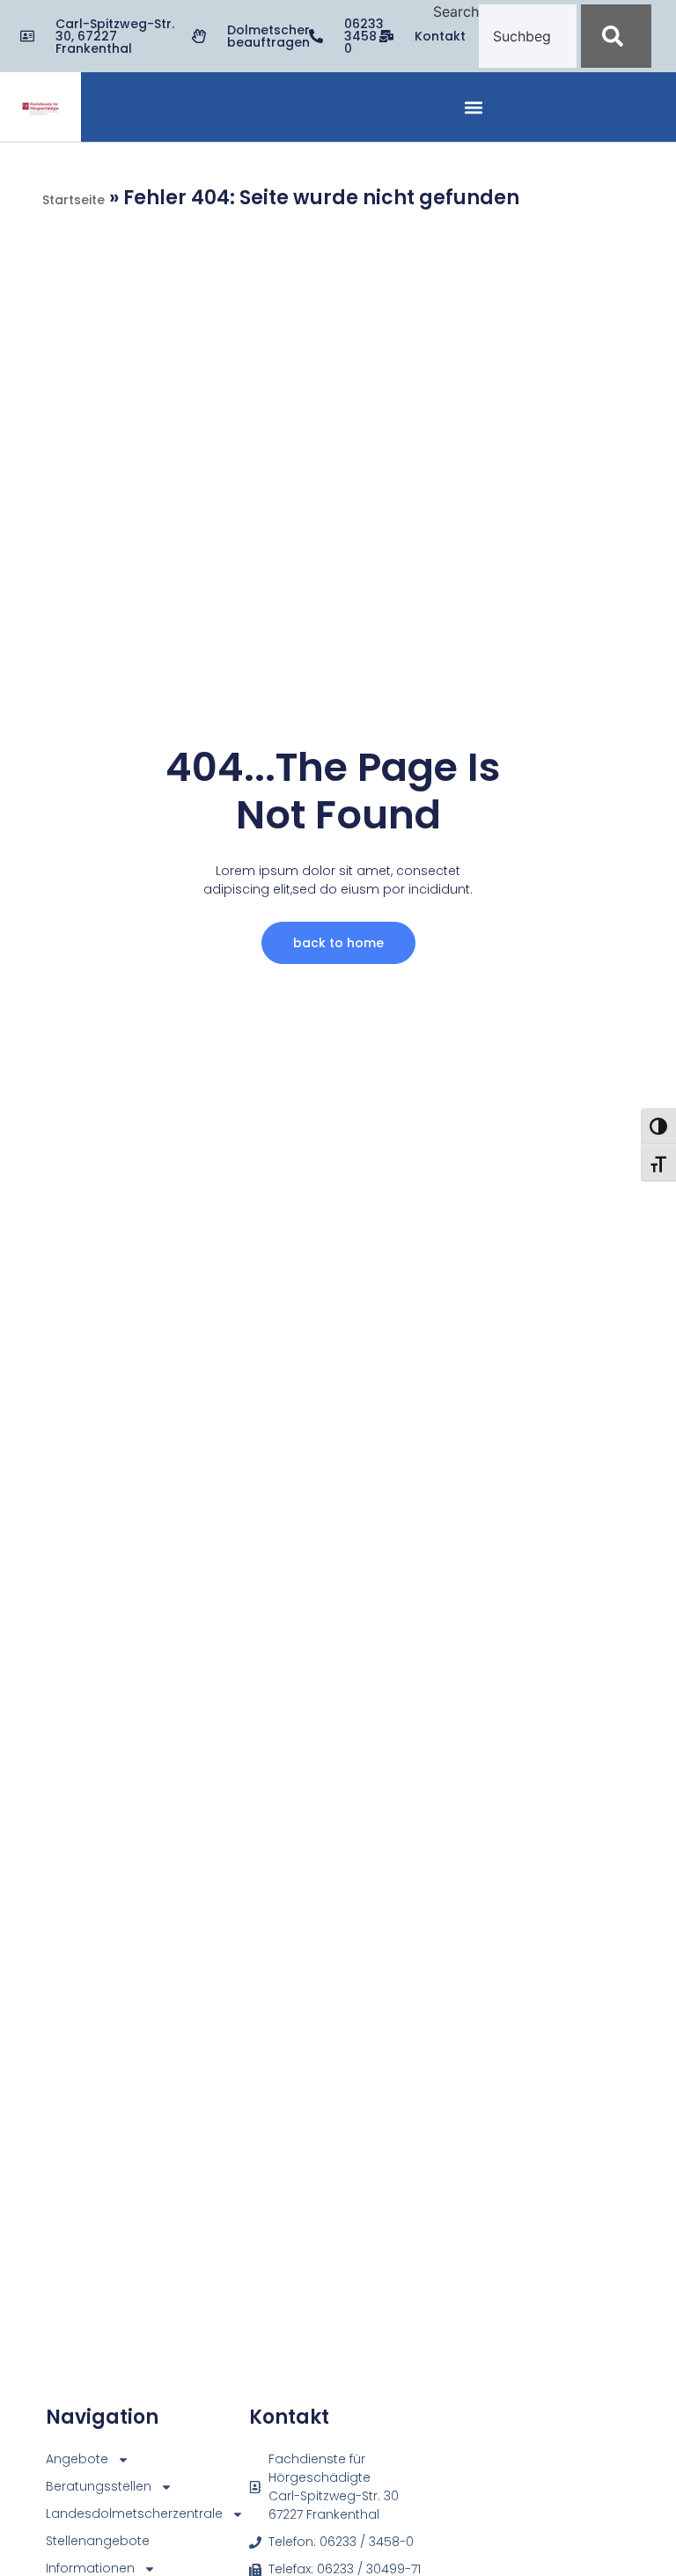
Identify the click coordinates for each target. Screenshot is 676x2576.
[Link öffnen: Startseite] (40, 109)
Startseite (73, 200)
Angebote (77, 2459)
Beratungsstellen (81, 2486)
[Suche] (616, 36)
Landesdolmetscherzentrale (81, 2513)
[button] (474, 107)
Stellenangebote (81, 2541)
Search (456, 12)
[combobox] (528, 36)
